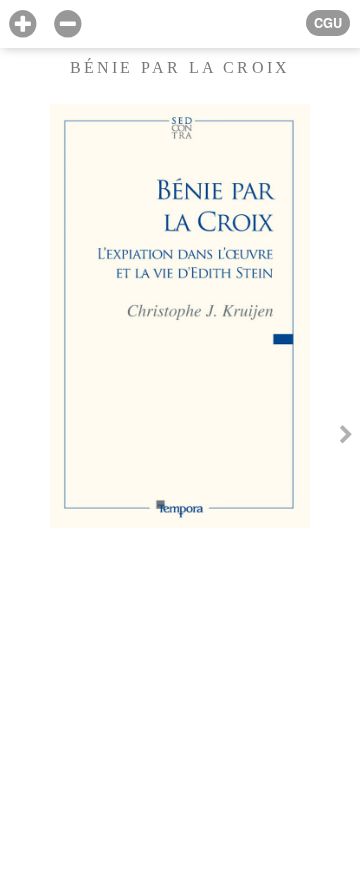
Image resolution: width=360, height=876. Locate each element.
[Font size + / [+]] (22, 24)
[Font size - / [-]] (67, 24)
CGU (328, 23)
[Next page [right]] (346, 438)
